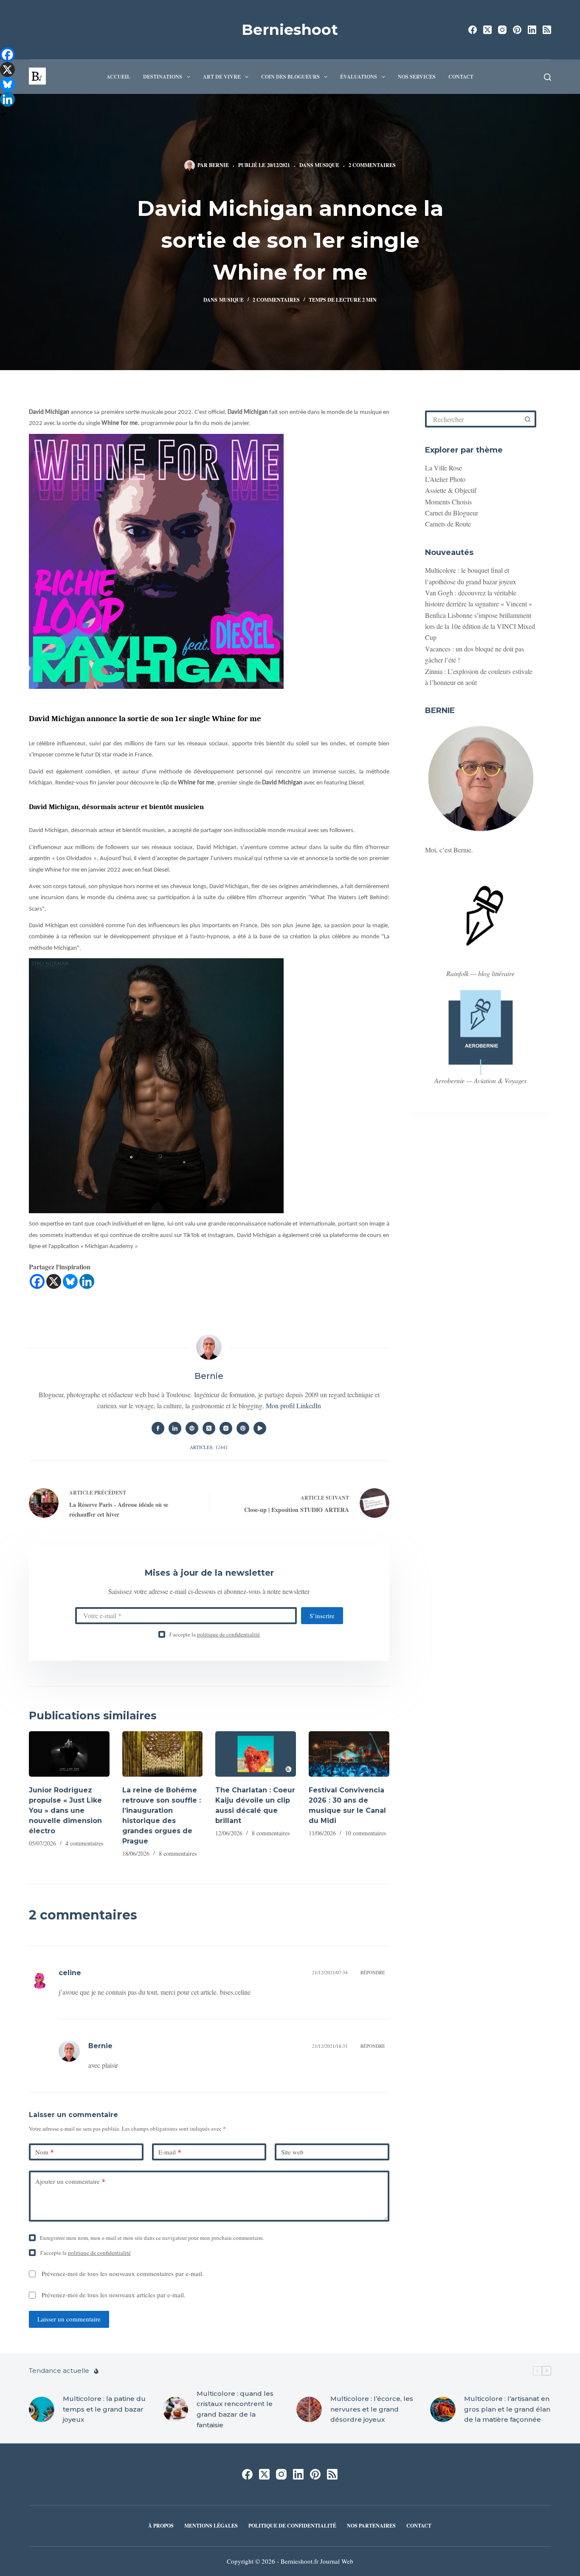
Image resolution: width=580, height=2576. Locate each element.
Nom (45, 2152)
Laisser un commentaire (69, 2319)
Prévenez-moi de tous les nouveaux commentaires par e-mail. (123, 2273)
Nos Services (417, 77)
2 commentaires (372, 165)
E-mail (170, 2152)
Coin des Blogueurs (290, 77)
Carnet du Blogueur (452, 513)
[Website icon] (192, 1428)
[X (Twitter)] (487, 30)
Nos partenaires (371, 2526)
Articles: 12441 (209, 1447)
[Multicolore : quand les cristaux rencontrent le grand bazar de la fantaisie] (175, 2409)
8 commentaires (178, 1853)
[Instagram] (502, 30)
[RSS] (547, 30)
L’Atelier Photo (445, 479)
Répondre (373, 1972)
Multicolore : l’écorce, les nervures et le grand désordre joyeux (372, 2409)
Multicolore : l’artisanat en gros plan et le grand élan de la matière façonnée (507, 2409)
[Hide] (3, 115)
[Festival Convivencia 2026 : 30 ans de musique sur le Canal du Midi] (349, 1754)
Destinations (163, 77)
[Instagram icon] (226, 1428)
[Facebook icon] (158, 1428)
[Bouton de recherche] (528, 419)
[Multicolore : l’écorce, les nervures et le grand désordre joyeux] (309, 2409)
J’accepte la (214, 1634)
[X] (54, 1281)
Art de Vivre (222, 77)
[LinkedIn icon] (175, 1428)
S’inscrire (322, 1616)
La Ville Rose (443, 468)
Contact (461, 77)
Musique (327, 165)
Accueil (118, 77)
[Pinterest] (517, 30)
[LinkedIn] (532, 30)
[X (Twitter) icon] (209, 1428)
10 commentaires (366, 1833)
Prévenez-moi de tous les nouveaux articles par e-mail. (114, 2295)
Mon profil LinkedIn (293, 1405)
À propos (161, 2526)
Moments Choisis (448, 502)
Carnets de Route (448, 524)
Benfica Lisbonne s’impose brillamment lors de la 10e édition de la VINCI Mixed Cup (480, 626)
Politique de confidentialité (292, 2526)
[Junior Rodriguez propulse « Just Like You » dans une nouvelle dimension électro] (69, 1754)
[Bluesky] (70, 1281)
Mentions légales (211, 2526)
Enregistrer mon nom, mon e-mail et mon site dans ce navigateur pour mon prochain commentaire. (152, 2238)
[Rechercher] (548, 77)
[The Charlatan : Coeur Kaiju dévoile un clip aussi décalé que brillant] (256, 1754)
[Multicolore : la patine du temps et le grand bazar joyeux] (42, 2409)
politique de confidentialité (228, 1634)
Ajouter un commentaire (70, 2181)
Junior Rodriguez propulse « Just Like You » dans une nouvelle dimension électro (65, 1810)
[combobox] (474, 419)
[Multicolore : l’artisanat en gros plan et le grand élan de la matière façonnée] (443, 2409)
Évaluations (359, 77)
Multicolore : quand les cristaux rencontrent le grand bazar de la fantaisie (235, 2409)
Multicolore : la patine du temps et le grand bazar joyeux (104, 2409)
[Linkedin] (87, 1281)
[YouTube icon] (260, 1428)
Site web (292, 2152)
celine (70, 1973)
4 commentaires (84, 1843)
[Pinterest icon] (243, 1428)
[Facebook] (473, 30)
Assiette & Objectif (451, 490)
